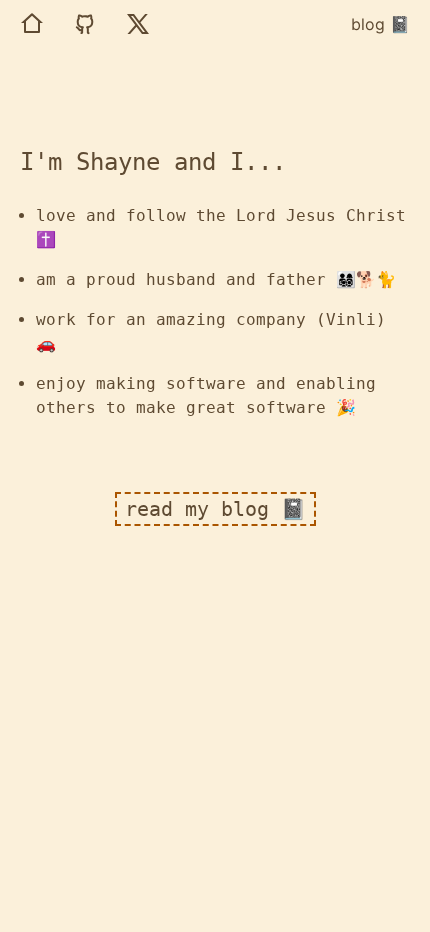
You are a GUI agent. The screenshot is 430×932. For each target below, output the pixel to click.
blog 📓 (380, 24)
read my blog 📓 (215, 509)
